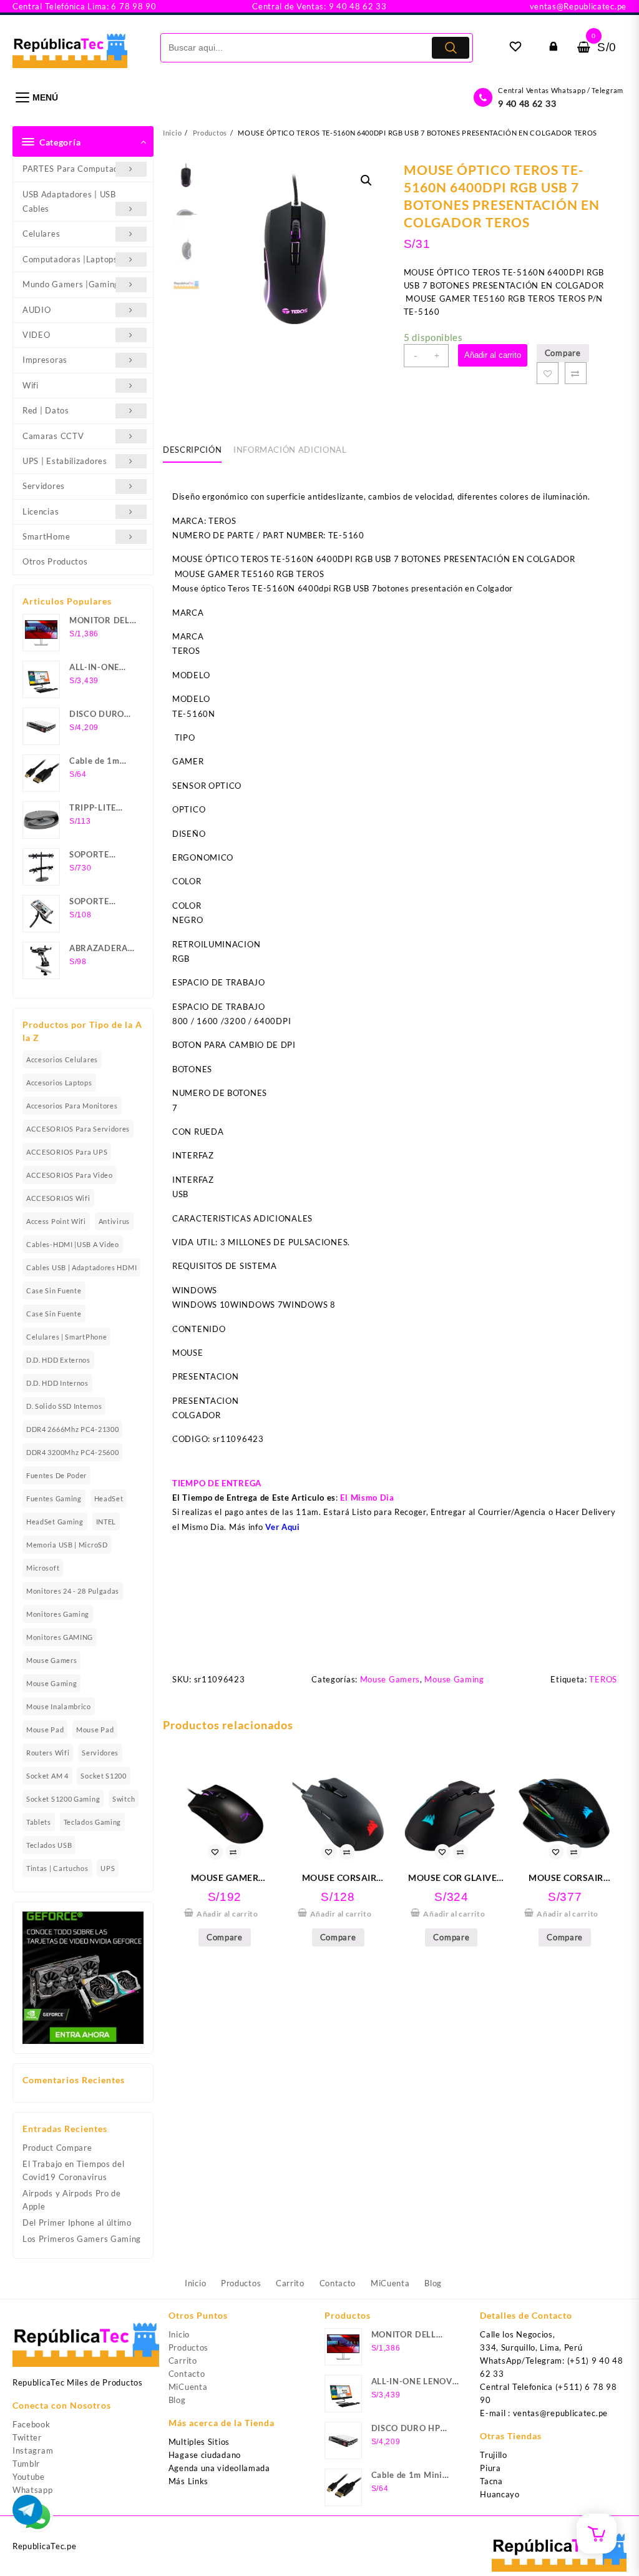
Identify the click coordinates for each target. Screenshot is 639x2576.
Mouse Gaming (51, 1683)
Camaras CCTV (53, 436)
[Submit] (451, 48)
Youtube (29, 2477)
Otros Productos (55, 561)
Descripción (192, 450)
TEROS (603, 1679)
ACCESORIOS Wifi (58, 1198)
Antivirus (114, 1221)
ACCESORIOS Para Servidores (78, 1129)
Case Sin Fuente (54, 1290)
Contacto (187, 2374)
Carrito (183, 2361)
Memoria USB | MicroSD (67, 1545)
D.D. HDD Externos (58, 1360)
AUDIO (37, 310)
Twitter (27, 2437)
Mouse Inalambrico (59, 1706)
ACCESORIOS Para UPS (67, 1152)
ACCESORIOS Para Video (70, 1175)
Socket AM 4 (47, 1776)
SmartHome (46, 536)
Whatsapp (33, 2490)
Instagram (33, 2450)
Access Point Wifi (56, 1221)
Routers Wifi (48, 1753)
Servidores (44, 486)
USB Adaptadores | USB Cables (69, 201)
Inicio (179, 2334)
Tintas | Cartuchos (57, 1868)
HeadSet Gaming (55, 1522)
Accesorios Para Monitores (72, 1106)
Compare (563, 353)
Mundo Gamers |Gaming (71, 284)
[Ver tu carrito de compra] (584, 47)
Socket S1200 (103, 1776)
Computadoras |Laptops (70, 259)
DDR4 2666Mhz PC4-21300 (72, 1429)
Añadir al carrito (493, 355)
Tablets (39, 1822)
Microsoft (43, 1568)
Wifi (31, 385)
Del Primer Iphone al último (77, 2223)
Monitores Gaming (58, 1614)
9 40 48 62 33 (527, 103)
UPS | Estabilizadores (65, 461)
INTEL (106, 1522)
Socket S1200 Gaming (63, 1799)
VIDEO (37, 335)
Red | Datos (46, 410)
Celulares (41, 234)
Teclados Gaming (93, 1822)
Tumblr (26, 2464)
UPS (108, 1868)
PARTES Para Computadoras (79, 169)
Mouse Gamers (51, 1660)
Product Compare (57, 2148)
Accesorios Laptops (59, 1083)
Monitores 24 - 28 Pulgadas (73, 1591)
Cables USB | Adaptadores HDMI (81, 1267)
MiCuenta (188, 2387)
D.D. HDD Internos (57, 1383)
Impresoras (45, 360)
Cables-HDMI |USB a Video (73, 1244)
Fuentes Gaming (54, 1498)
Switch (124, 1799)
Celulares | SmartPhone (66, 1337)
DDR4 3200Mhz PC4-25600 (72, 1452)
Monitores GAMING (60, 1637)
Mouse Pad (45, 1730)
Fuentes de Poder (56, 1475)
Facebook (32, 2424)
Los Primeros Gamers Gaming (82, 2239)
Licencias (41, 511)
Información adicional (290, 450)
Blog (177, 2400)
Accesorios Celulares (62, 1059)
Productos (188, 2347)
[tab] (197, 450)
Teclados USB (49, 1845)
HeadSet (109, 1498)
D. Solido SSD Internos (64, 1406)
